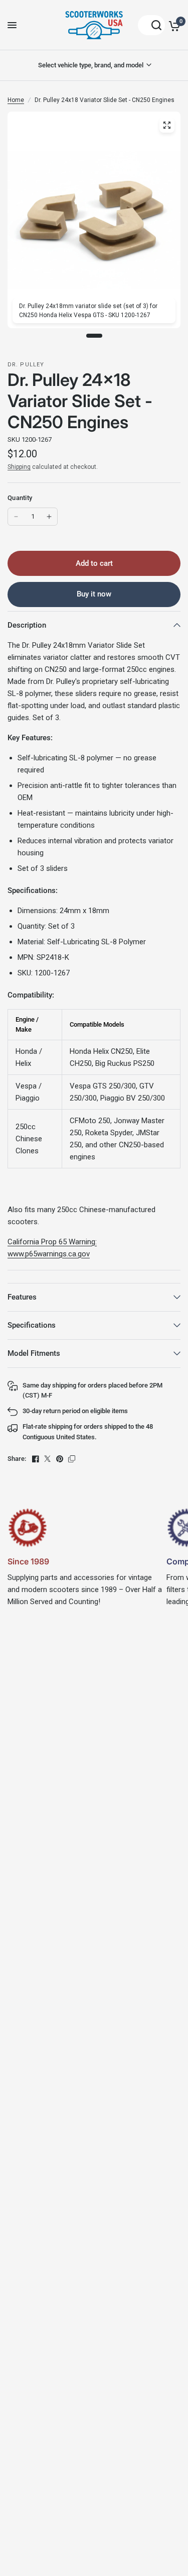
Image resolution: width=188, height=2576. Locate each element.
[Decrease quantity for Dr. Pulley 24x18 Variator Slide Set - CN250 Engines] (16, 517)
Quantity (20, 498)
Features (22, 1297)
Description (27, 625)
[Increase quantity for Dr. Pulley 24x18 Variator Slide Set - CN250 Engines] (49, 517)
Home (16, 100)
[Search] (151, 25)
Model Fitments (34, 1353)
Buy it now (94, 594)
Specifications (32, 1325)
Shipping (19, 467)
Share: (17, 1459)
